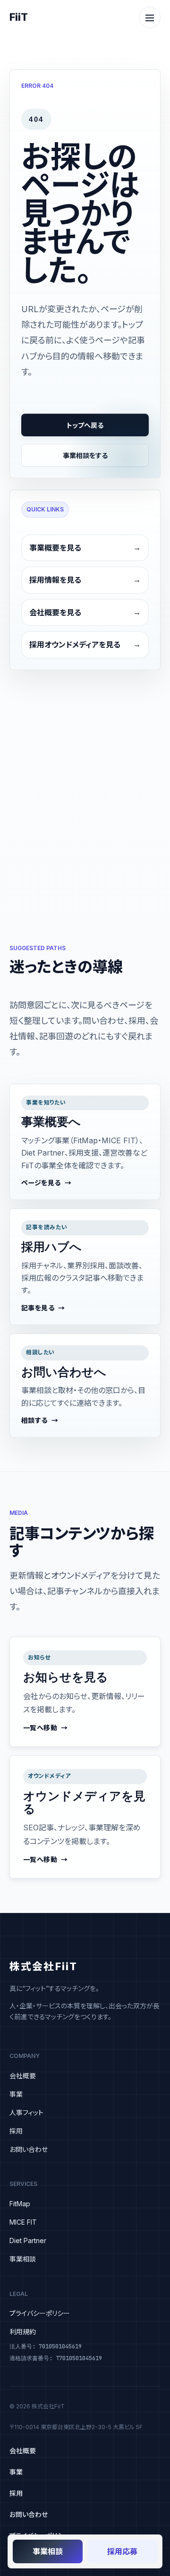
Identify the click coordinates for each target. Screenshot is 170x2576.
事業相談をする (85, 455)
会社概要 (23, 2076)
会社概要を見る (55, 612)
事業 (16, 2094)
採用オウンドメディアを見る (75, 645)
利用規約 (23, 2332)
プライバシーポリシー (40, 2313)
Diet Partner (28, 2240)
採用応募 (122, 2551)
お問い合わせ (29, 2149)
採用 (16, 2131)
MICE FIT (23, 2222)
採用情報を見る (55, 580)
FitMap (20, 2204)
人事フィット (26, 2113)
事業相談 (23, 2259)
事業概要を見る (55, 548)
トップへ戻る (85, 425)
